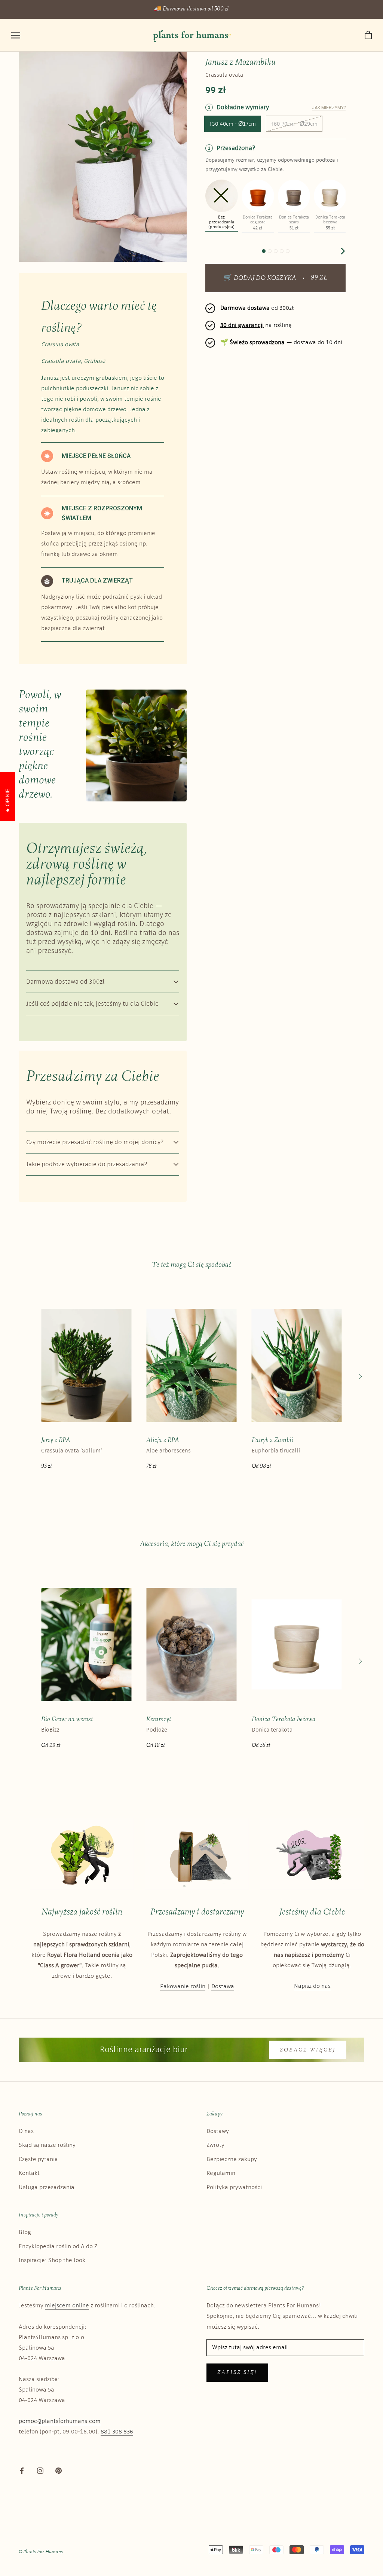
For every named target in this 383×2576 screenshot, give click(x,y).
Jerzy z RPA (56, 1440)
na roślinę (256, 325)
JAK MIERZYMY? (329, 108)
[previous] (209, 251)
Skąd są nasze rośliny (47, 2145)
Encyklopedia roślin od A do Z (58, 2247)
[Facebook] (22, 2470)
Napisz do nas (312, 1986)
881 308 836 (117, 2432)
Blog (25, 2232)
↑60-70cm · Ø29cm (294, 124)
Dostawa (223, 1987)
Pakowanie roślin (183, 1987)
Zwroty (215, 2145)
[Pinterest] (59, 2470)
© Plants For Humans (41, 2552)
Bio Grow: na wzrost (67, 1719)
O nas (26, 2131)
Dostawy (218, 2131)
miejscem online (67, 2306)
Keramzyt (159, 1719)
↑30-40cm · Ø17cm (232, 124)
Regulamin (221, 2173)
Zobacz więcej (308, 2050)
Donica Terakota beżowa (284, 1719)
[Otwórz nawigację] (16, 35)
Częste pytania (38, 2159)
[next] (342, 251)
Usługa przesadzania (47, 2187)
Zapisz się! (237, 2373)
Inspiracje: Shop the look (52, 2260)
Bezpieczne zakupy (232, 2159)
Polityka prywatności (234, 2187)
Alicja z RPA (163, 1440)
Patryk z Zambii (272, 1440)
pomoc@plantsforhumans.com (60, 2421)
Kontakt (29, 2173)
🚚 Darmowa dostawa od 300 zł (191, 9)
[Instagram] (40, 2470)
